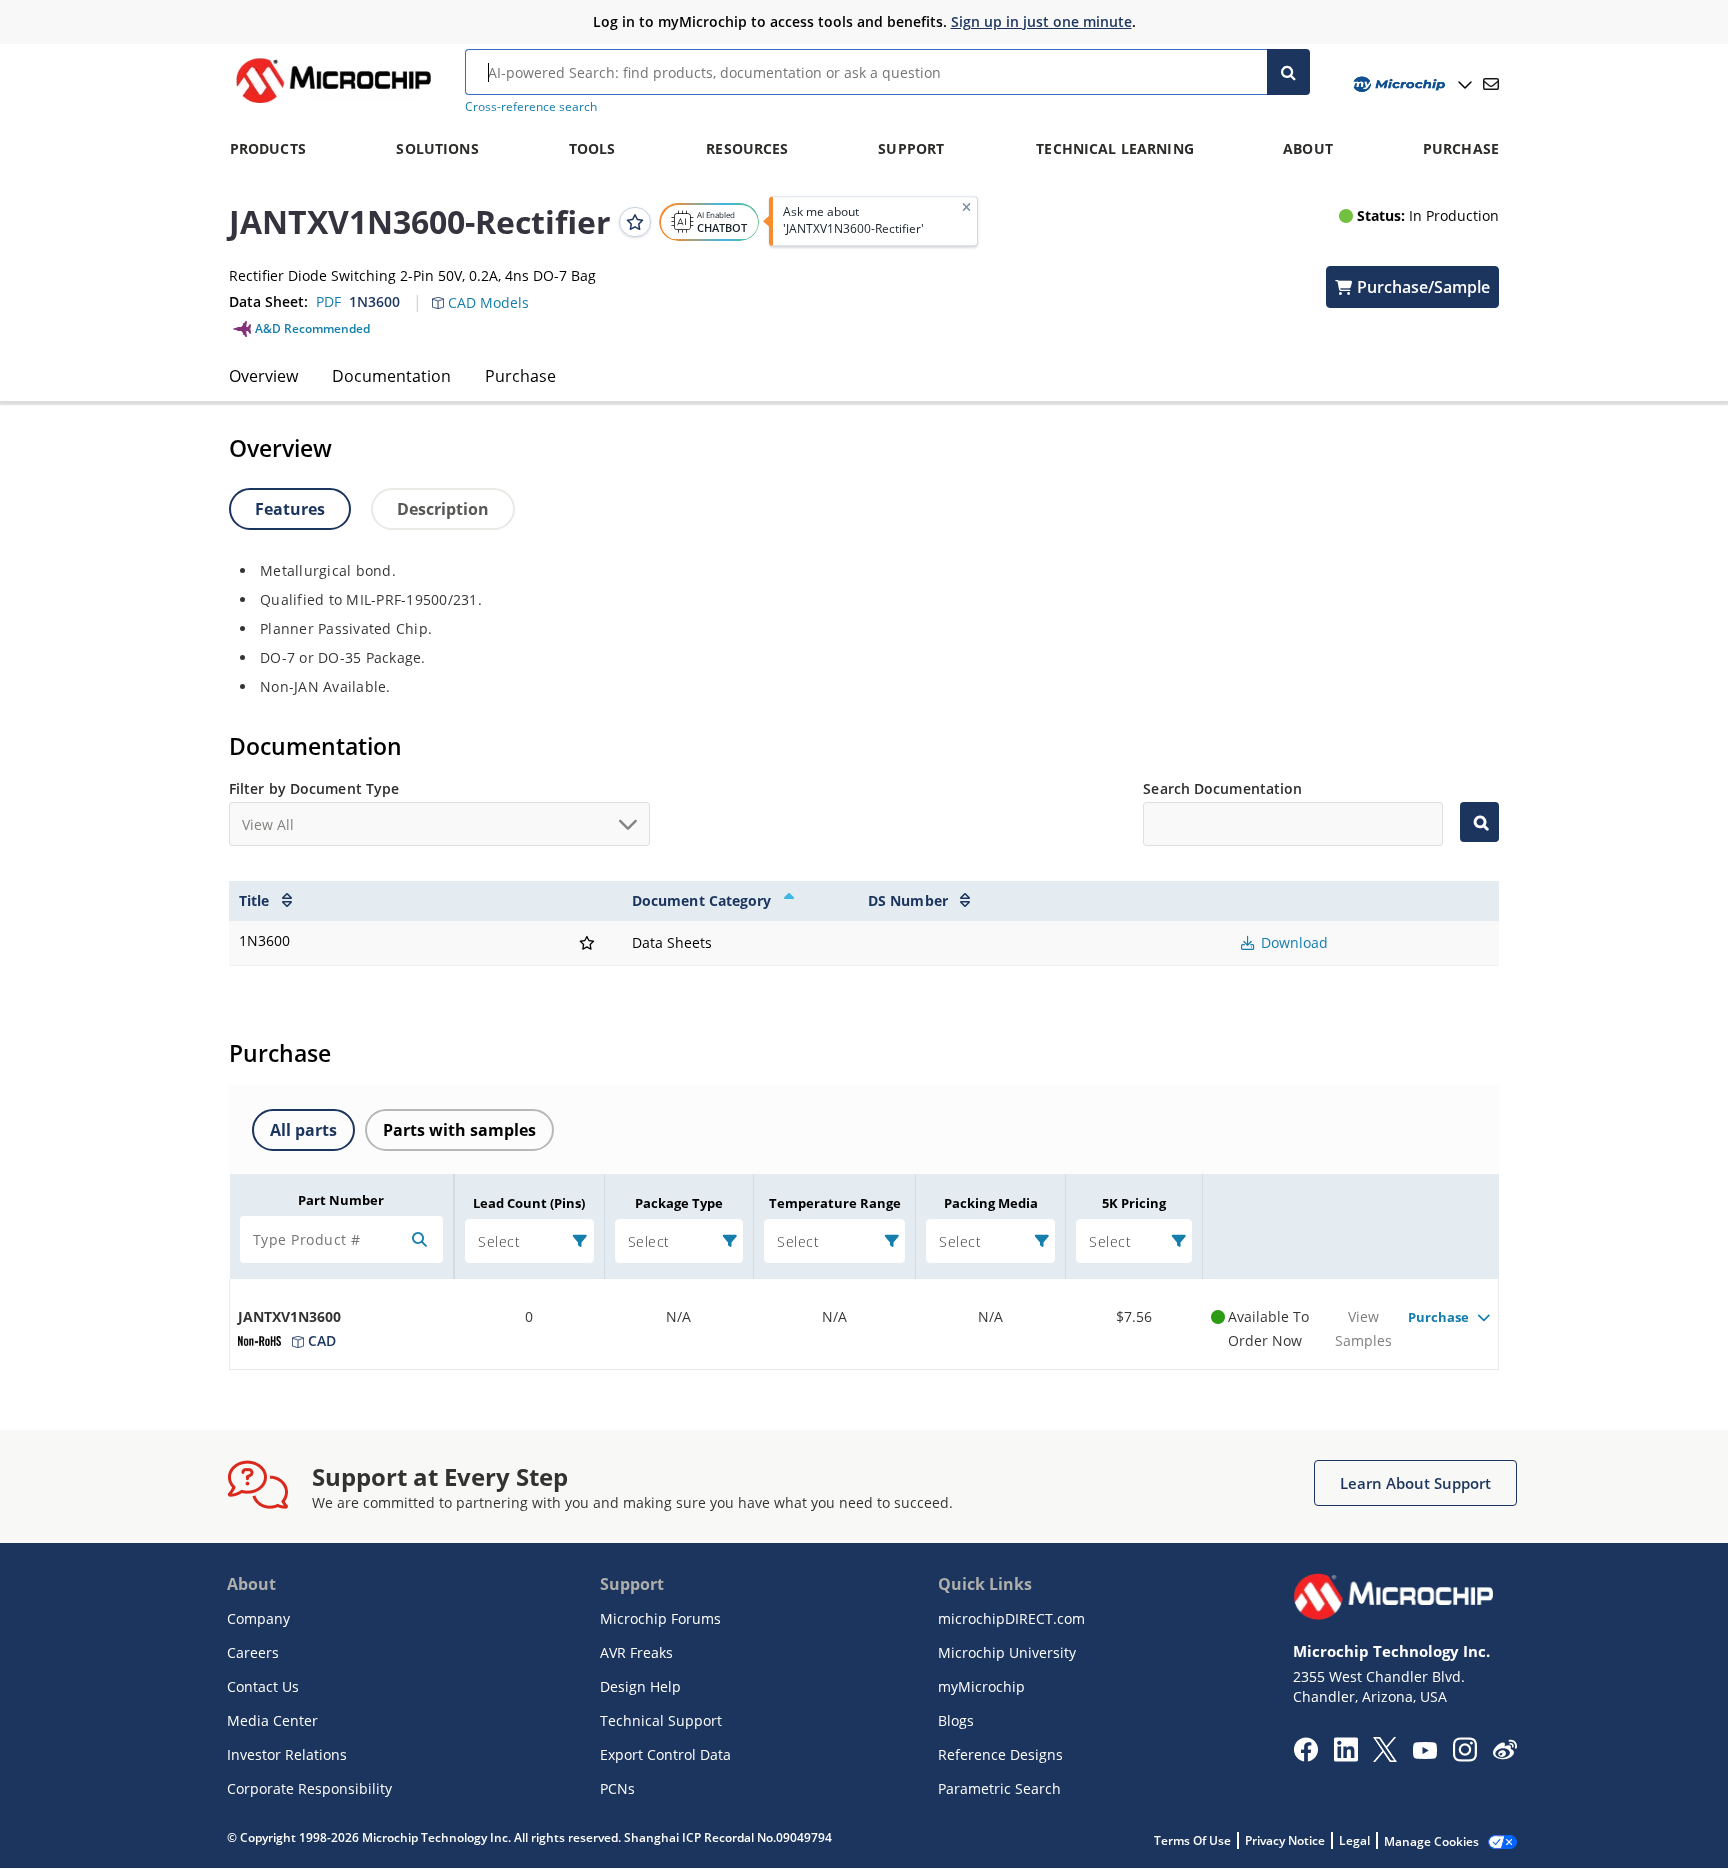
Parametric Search (999, 1788)
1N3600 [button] (374, 301)
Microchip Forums (660, 1618)
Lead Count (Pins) (529, 1203)
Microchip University (1007, 1652)
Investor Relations (287, 1754)
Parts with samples (459, 1130)
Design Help (640, 1686)
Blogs (956, 1720)
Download (1292, 942)
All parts (303, 1130)
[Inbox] (1491, 84)
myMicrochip (981, 1686)
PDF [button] (328, 301)
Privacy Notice (1285, 1840)
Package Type (679, 1203)
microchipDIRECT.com (1011, 1618)
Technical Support (661, 1720)
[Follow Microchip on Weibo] (1504, 1754)
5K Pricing (1134, 1203)
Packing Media (991, 1203)
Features (290, 509)
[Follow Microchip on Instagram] (1464, 1756)
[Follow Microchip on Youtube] (1424, 1753)
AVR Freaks (636, 1652)
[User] (1410, 84)
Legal (1354, 1840)
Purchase (520, 376)
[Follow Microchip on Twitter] (1385, 1756)
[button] (490, 291)
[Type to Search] (1479, 822)
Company (258, 1618)
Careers (253, 1652)
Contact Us (263, 1686)
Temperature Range (835, 1203)
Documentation (391, 376)
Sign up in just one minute (1041, 21)
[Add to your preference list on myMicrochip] (635, 221)
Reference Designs (1000, 1754)
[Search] (1288, 72)
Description (443, 509)
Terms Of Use (1192, 1840)
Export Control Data (665, 1754)
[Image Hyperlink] (333, 103)
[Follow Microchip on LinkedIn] (1345, 1756)
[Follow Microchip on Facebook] (1305, 1756)
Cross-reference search (531, 106)
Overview (263, 376)
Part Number (341, 1200)
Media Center (272, 1720)
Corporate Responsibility (309, 1788)
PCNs (617, 1788)
